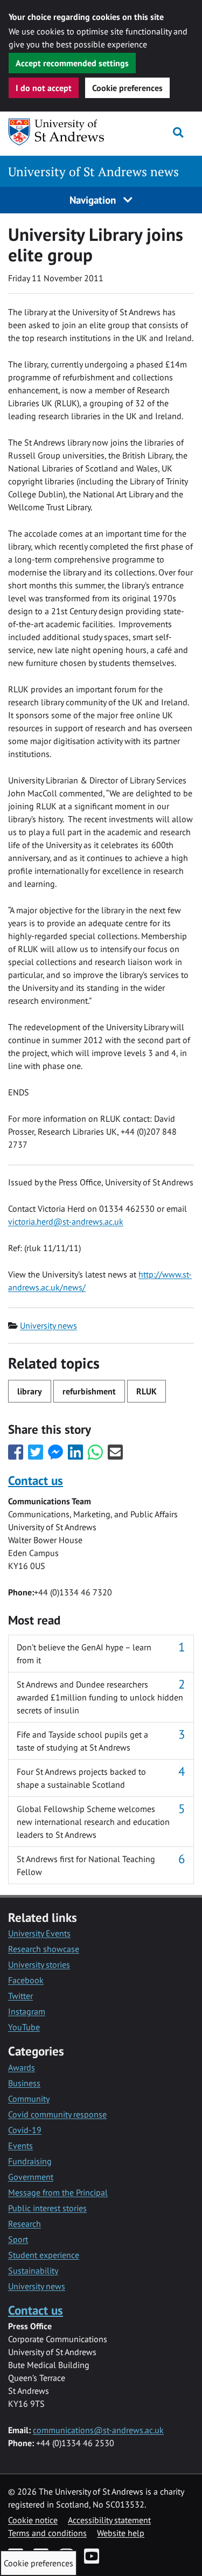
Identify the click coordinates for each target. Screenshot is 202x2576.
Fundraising (30, 2161)
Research (25, 2224)
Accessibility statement (109, 2520)
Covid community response (57, 2114)
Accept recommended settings (72, 63)
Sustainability (33, 2271)
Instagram (27, 2011)
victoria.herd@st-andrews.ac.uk (66, 1221)
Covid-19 (25, 2130)
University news (48, 1325)
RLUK (147, 1391)
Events (20, 2145)
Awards (22, 2067)
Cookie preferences (127, 88)
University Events (39, 1933)
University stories (39, 1964)
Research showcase (44, 1949)
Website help (121, 2533)
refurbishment (89, 1391)
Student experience (44, 2255)
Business (24, 2083)
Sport (18, 2239)
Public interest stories (47, 2208)
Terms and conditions (47, 2533)
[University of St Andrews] (59, 132)
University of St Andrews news (93, 172)
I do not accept (44, 88)
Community (29, 2099)
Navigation (94, 200)
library (30, 1391)
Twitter (20, 1996)
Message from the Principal (58, 2192)
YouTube (24, 2027)
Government (31, 2177)
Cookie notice (33, 2520)
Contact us (36, 1480)
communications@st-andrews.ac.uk (98, 2430)
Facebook (26, 1980)
